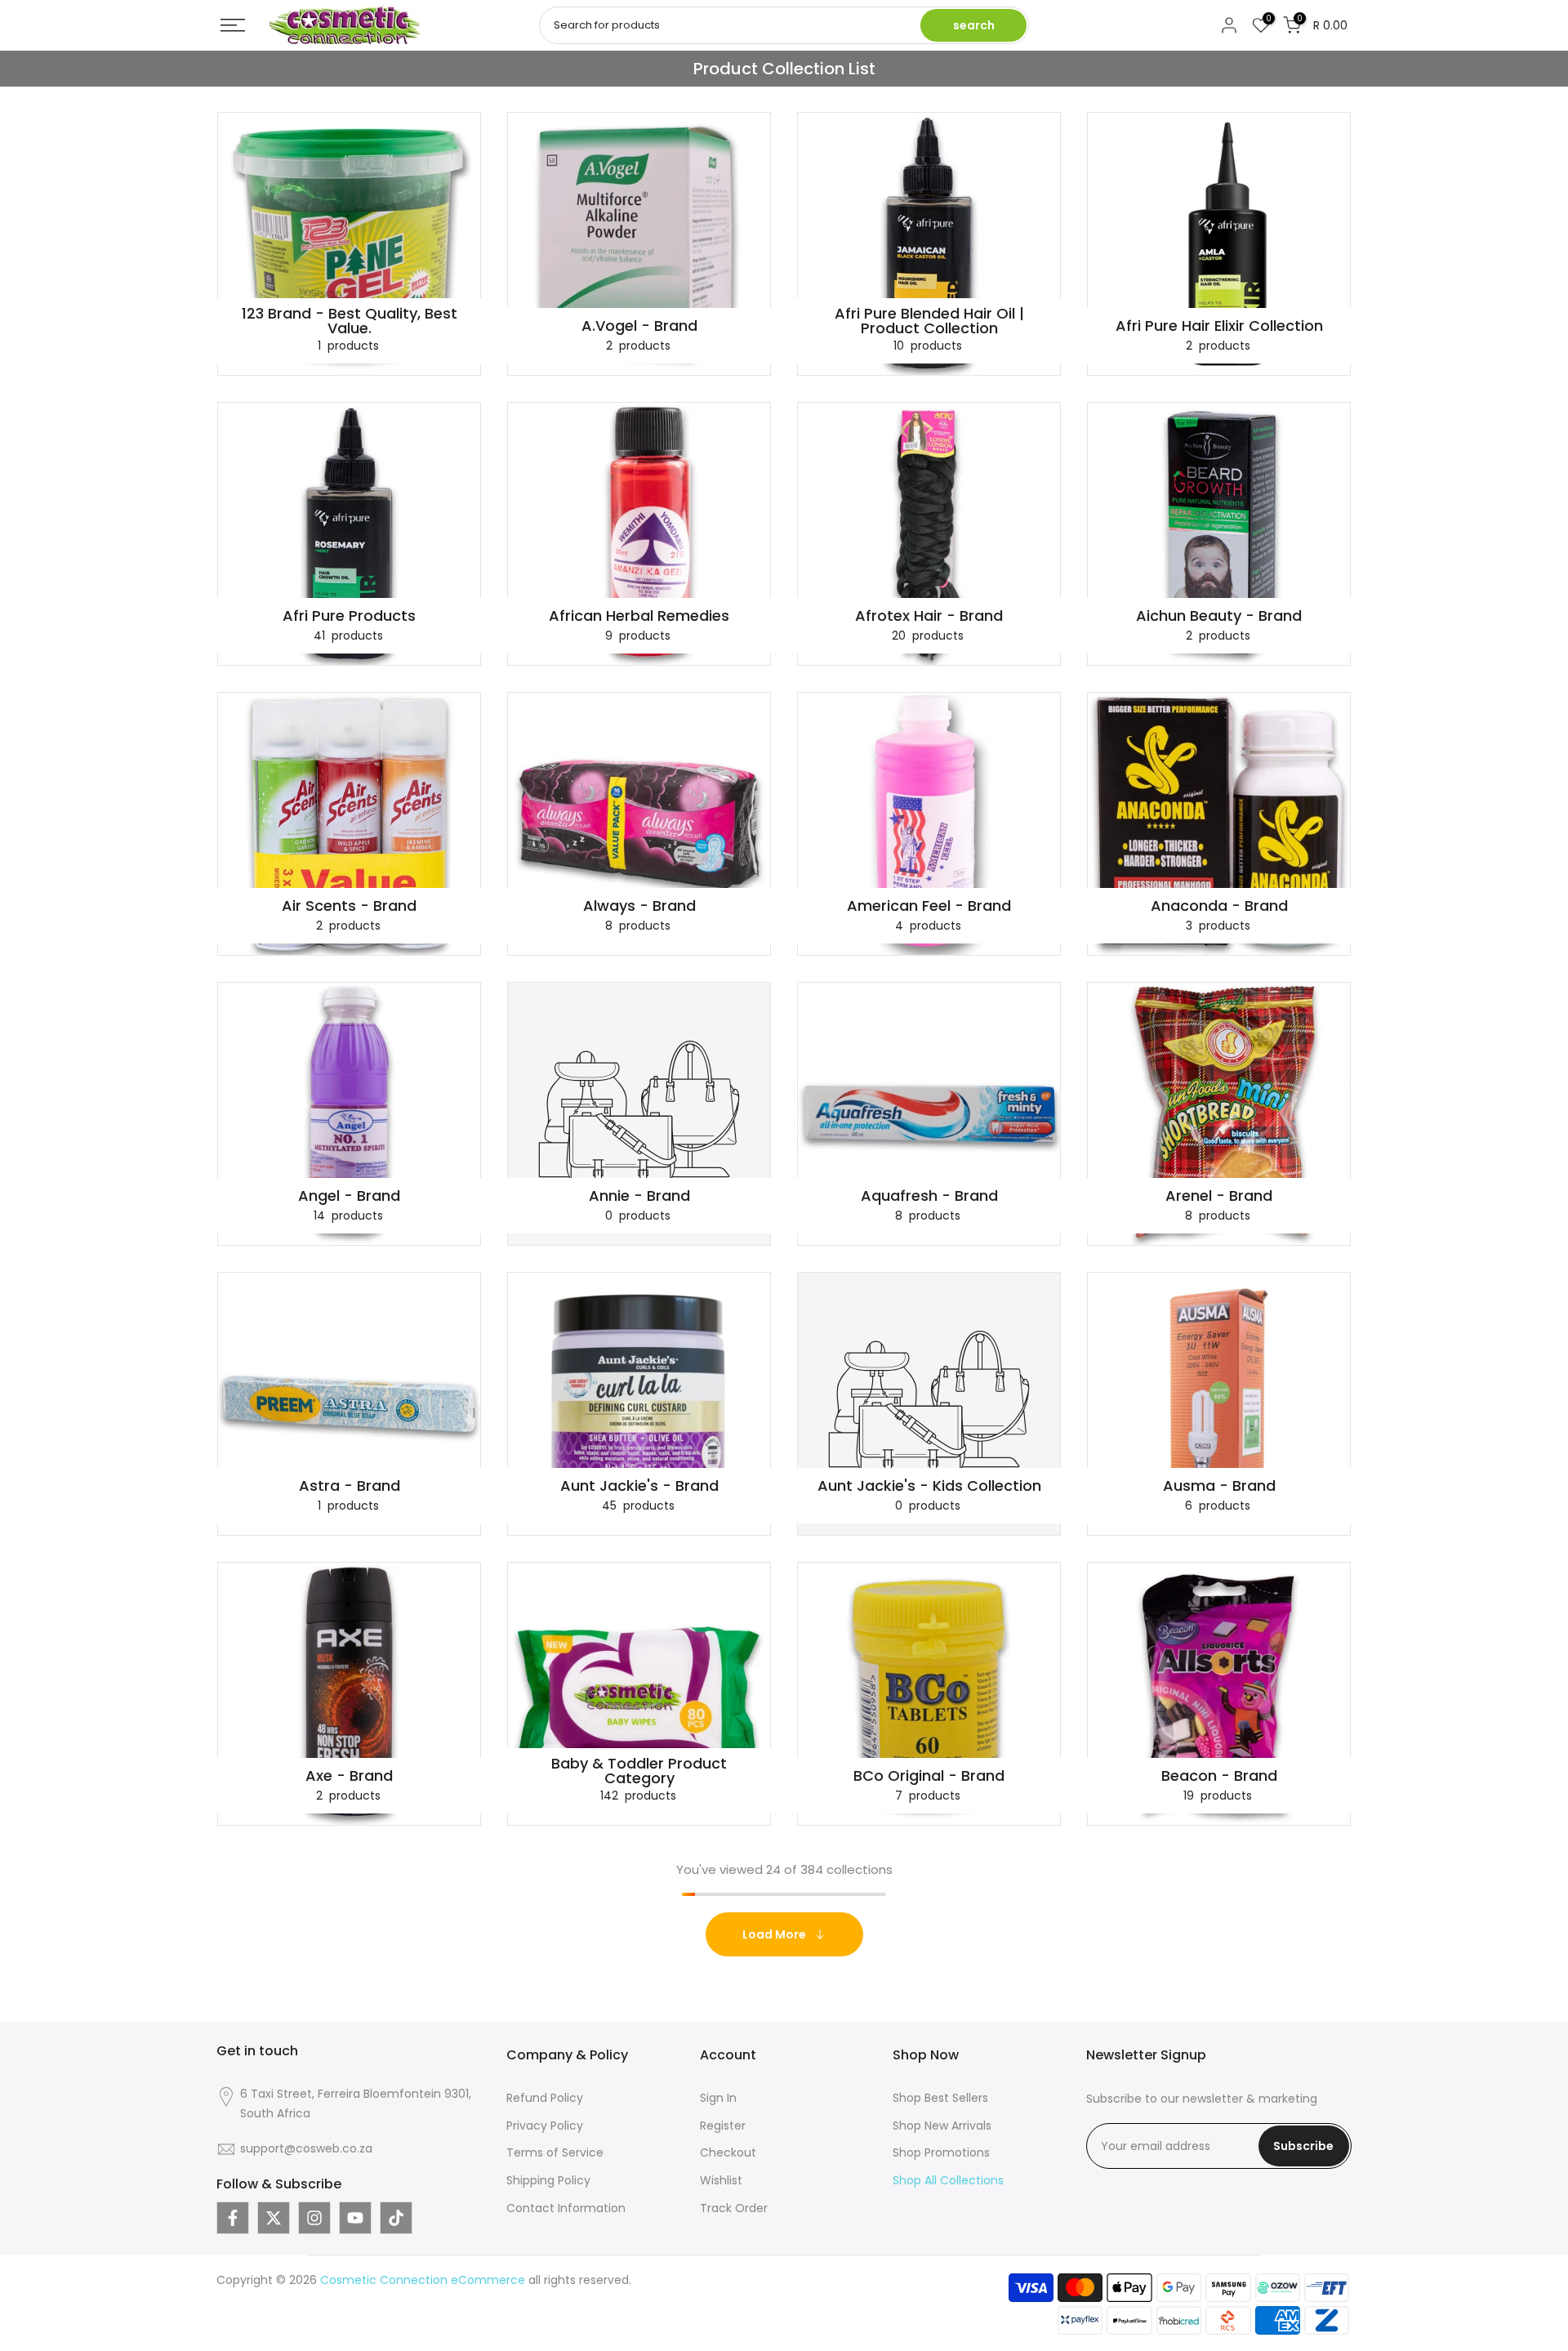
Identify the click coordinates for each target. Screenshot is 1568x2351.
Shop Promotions (941, 2152)
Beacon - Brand (1219, 1776)
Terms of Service (555, 2152)
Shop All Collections (948, 2180)
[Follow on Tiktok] (396, 2218)
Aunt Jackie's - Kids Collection (929, 1486)
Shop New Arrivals (942, 2126)
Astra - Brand (350, 1486)
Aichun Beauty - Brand (1219, 616)
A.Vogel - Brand (639, 326)
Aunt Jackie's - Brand (639, 1486)
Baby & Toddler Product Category (639, 1771)
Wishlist (721, 2180)
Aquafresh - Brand (929, 1196)
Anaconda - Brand (1219, 906)
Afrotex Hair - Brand (929, 616)
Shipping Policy (548, 2180)
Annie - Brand (639, 1196)
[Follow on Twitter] (274, 2218)
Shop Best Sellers (940, 2098)
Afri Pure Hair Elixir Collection (1219, 326)
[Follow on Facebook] (233, 2218)
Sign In (718, 2098)
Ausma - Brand (1219, 1486)
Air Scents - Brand (349, 906)
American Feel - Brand (929, 906)
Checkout (728, 2152)
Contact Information (566, 2208)
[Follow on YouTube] (355, 2218)
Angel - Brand (349, 1196)
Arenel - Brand (1219, 1196)
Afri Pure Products (349, 616)
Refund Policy (545, 2098)
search (974, 25)
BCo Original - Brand (929, 1776)
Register (723, 2126)
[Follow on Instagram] (314, 2218)
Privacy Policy (545, 2126)
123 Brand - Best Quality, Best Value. (350, 321)
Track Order (734, 2208)
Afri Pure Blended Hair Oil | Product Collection (929, 321)
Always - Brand (639, 906)
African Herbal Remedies (639, 616)
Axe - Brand (349, 1776)
